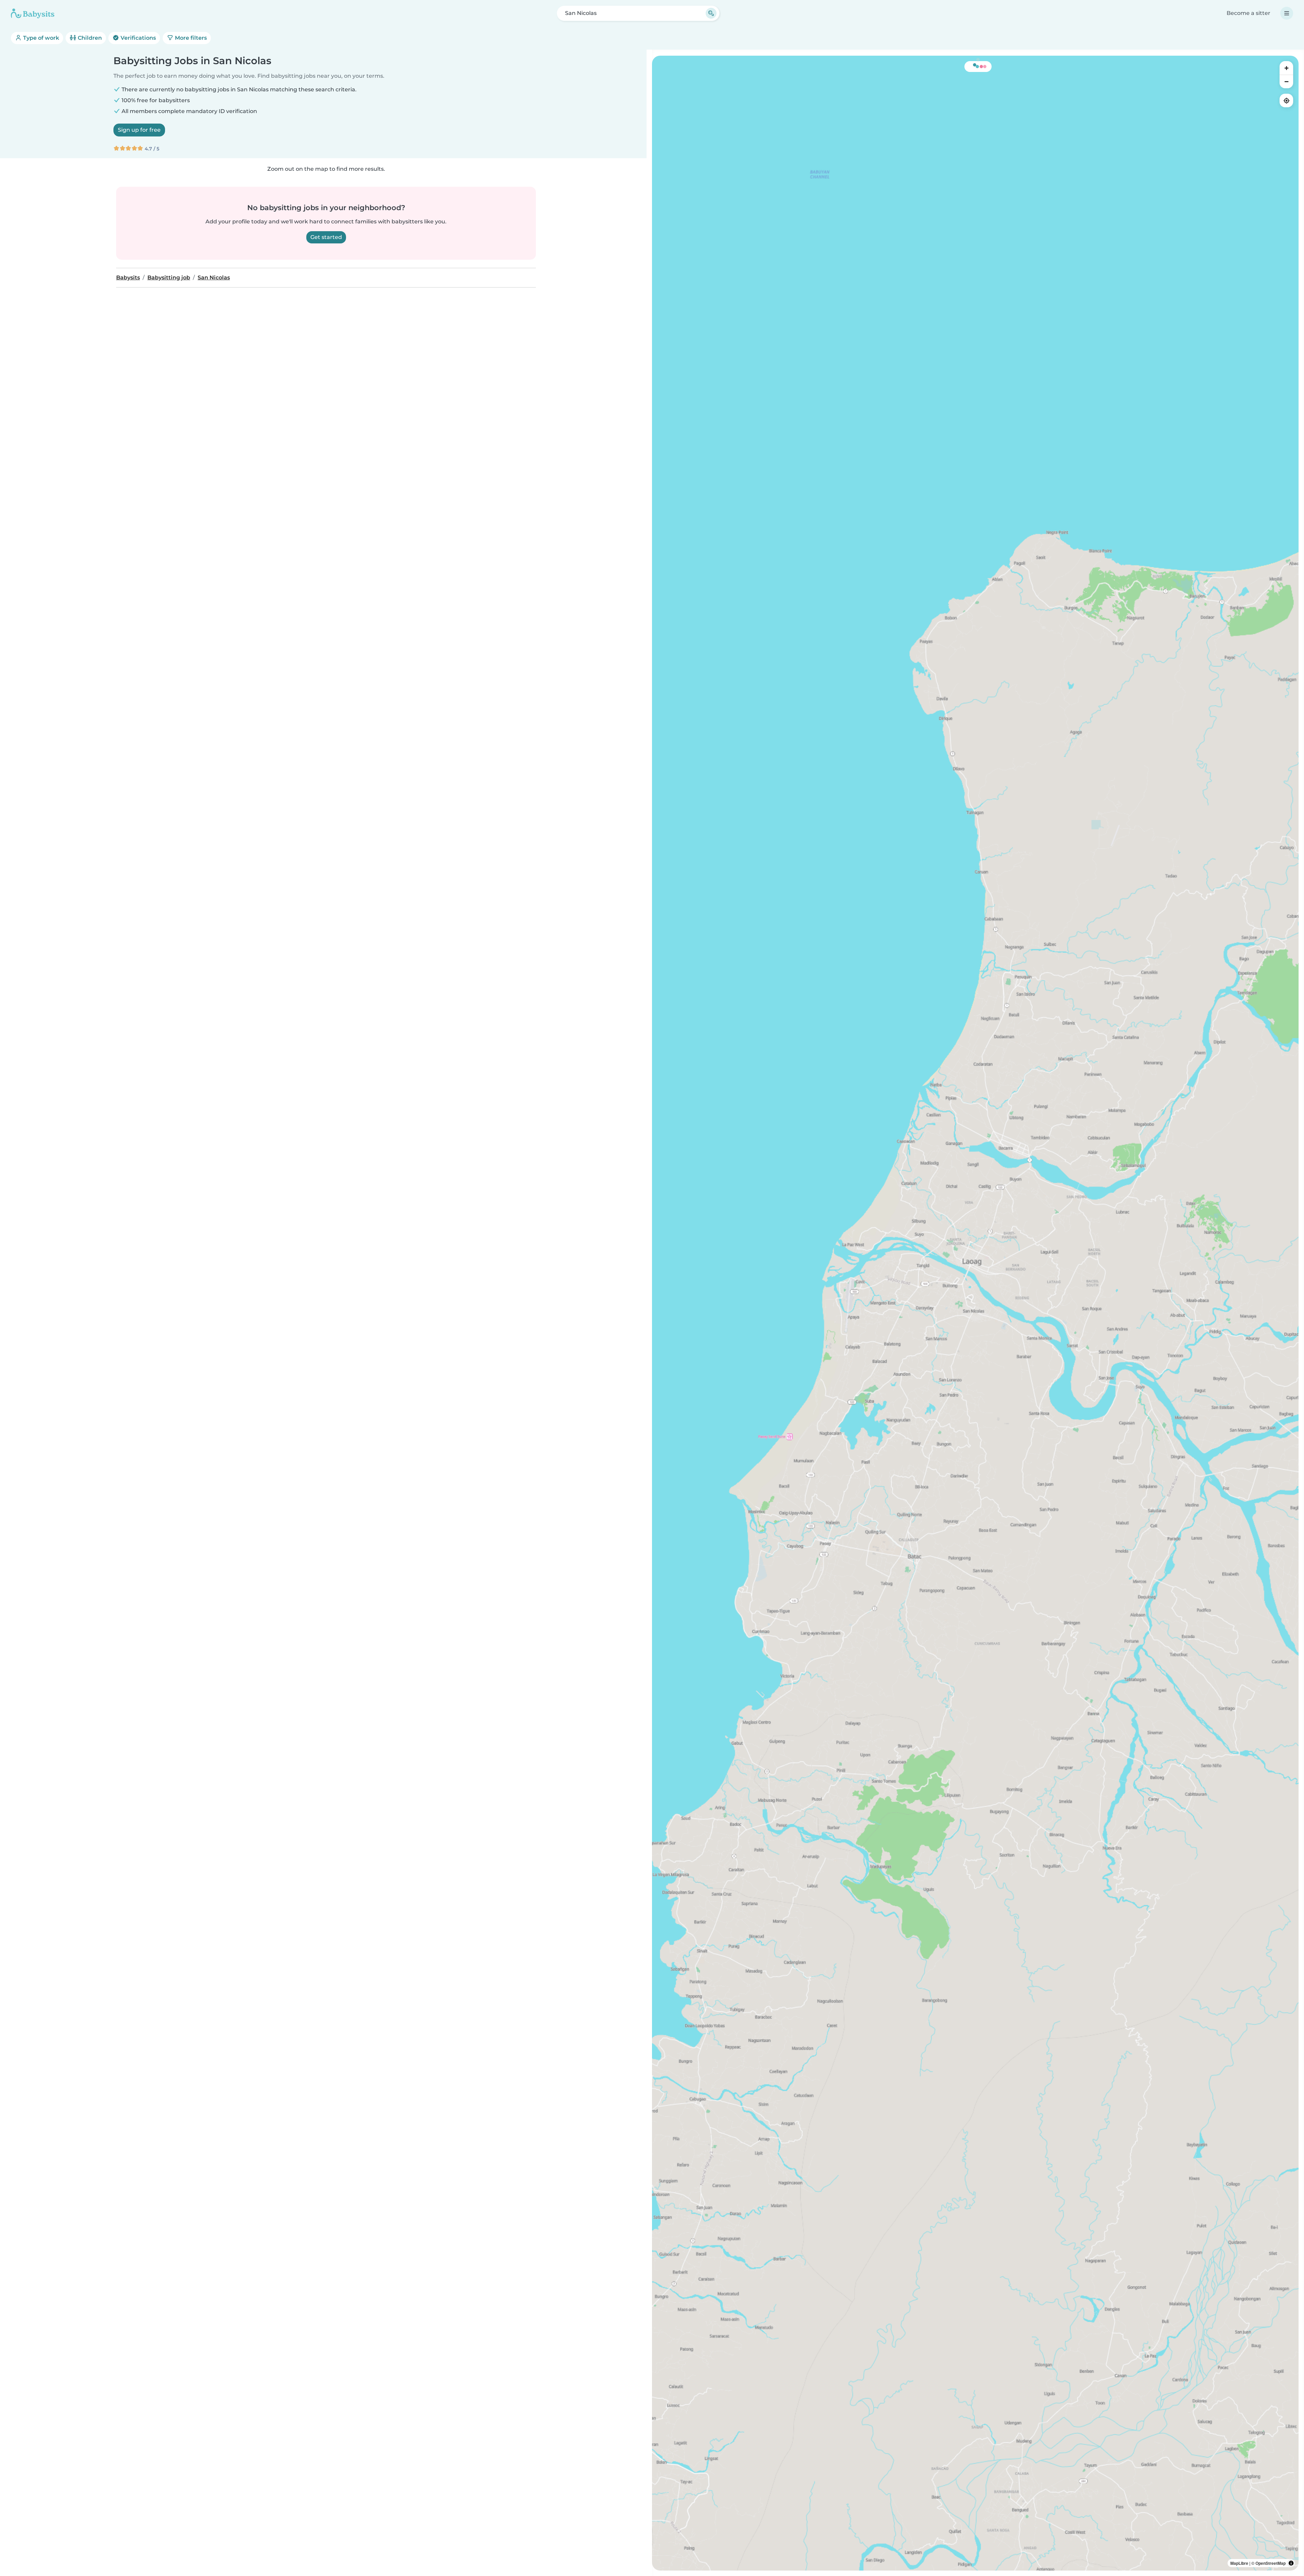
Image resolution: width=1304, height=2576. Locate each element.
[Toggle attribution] (1291, 2563)
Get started (326, 237)
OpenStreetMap (1271, 2563)
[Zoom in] (1286, 68)
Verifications (138, 38)
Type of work (40, 38)
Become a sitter (1248, 13)
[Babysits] (33, 13)
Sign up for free (139, 130)
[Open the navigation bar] (1287, 13)
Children (89, 38)
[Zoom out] (1286, 81)
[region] (975, 1313)
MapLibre (1239, 2563)
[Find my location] (1286, 100)
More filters (190, 38)
